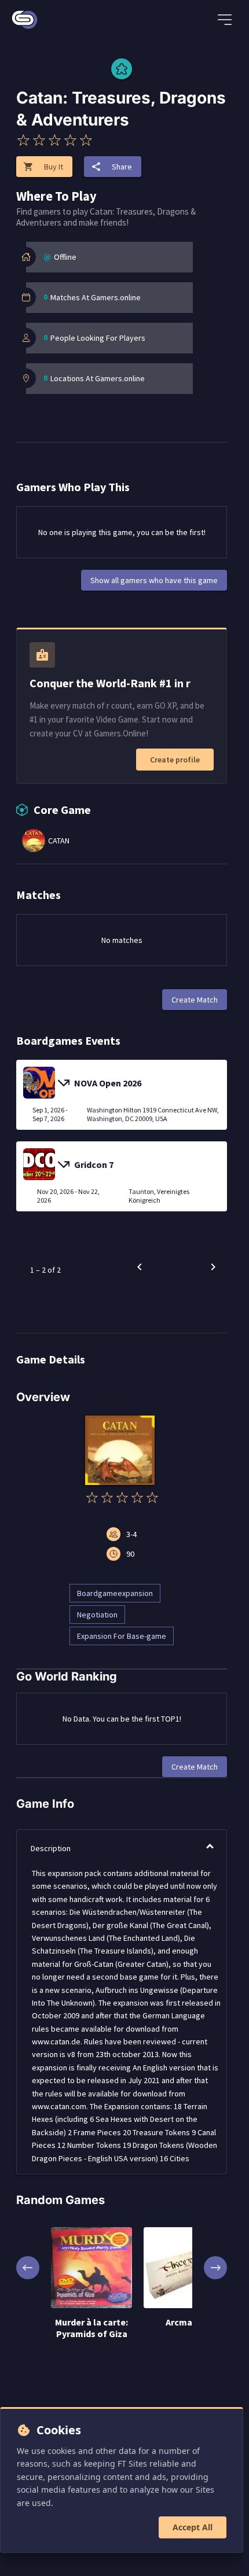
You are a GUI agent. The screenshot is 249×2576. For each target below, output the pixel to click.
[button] (122, 1848)
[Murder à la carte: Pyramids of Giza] (91, 2269)
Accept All (193, 2527)
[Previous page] (140, 1267)
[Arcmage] (184, 2269)
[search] (188, 21)
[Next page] (213, 1267)
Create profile (175, 760)
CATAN (59, 841)
